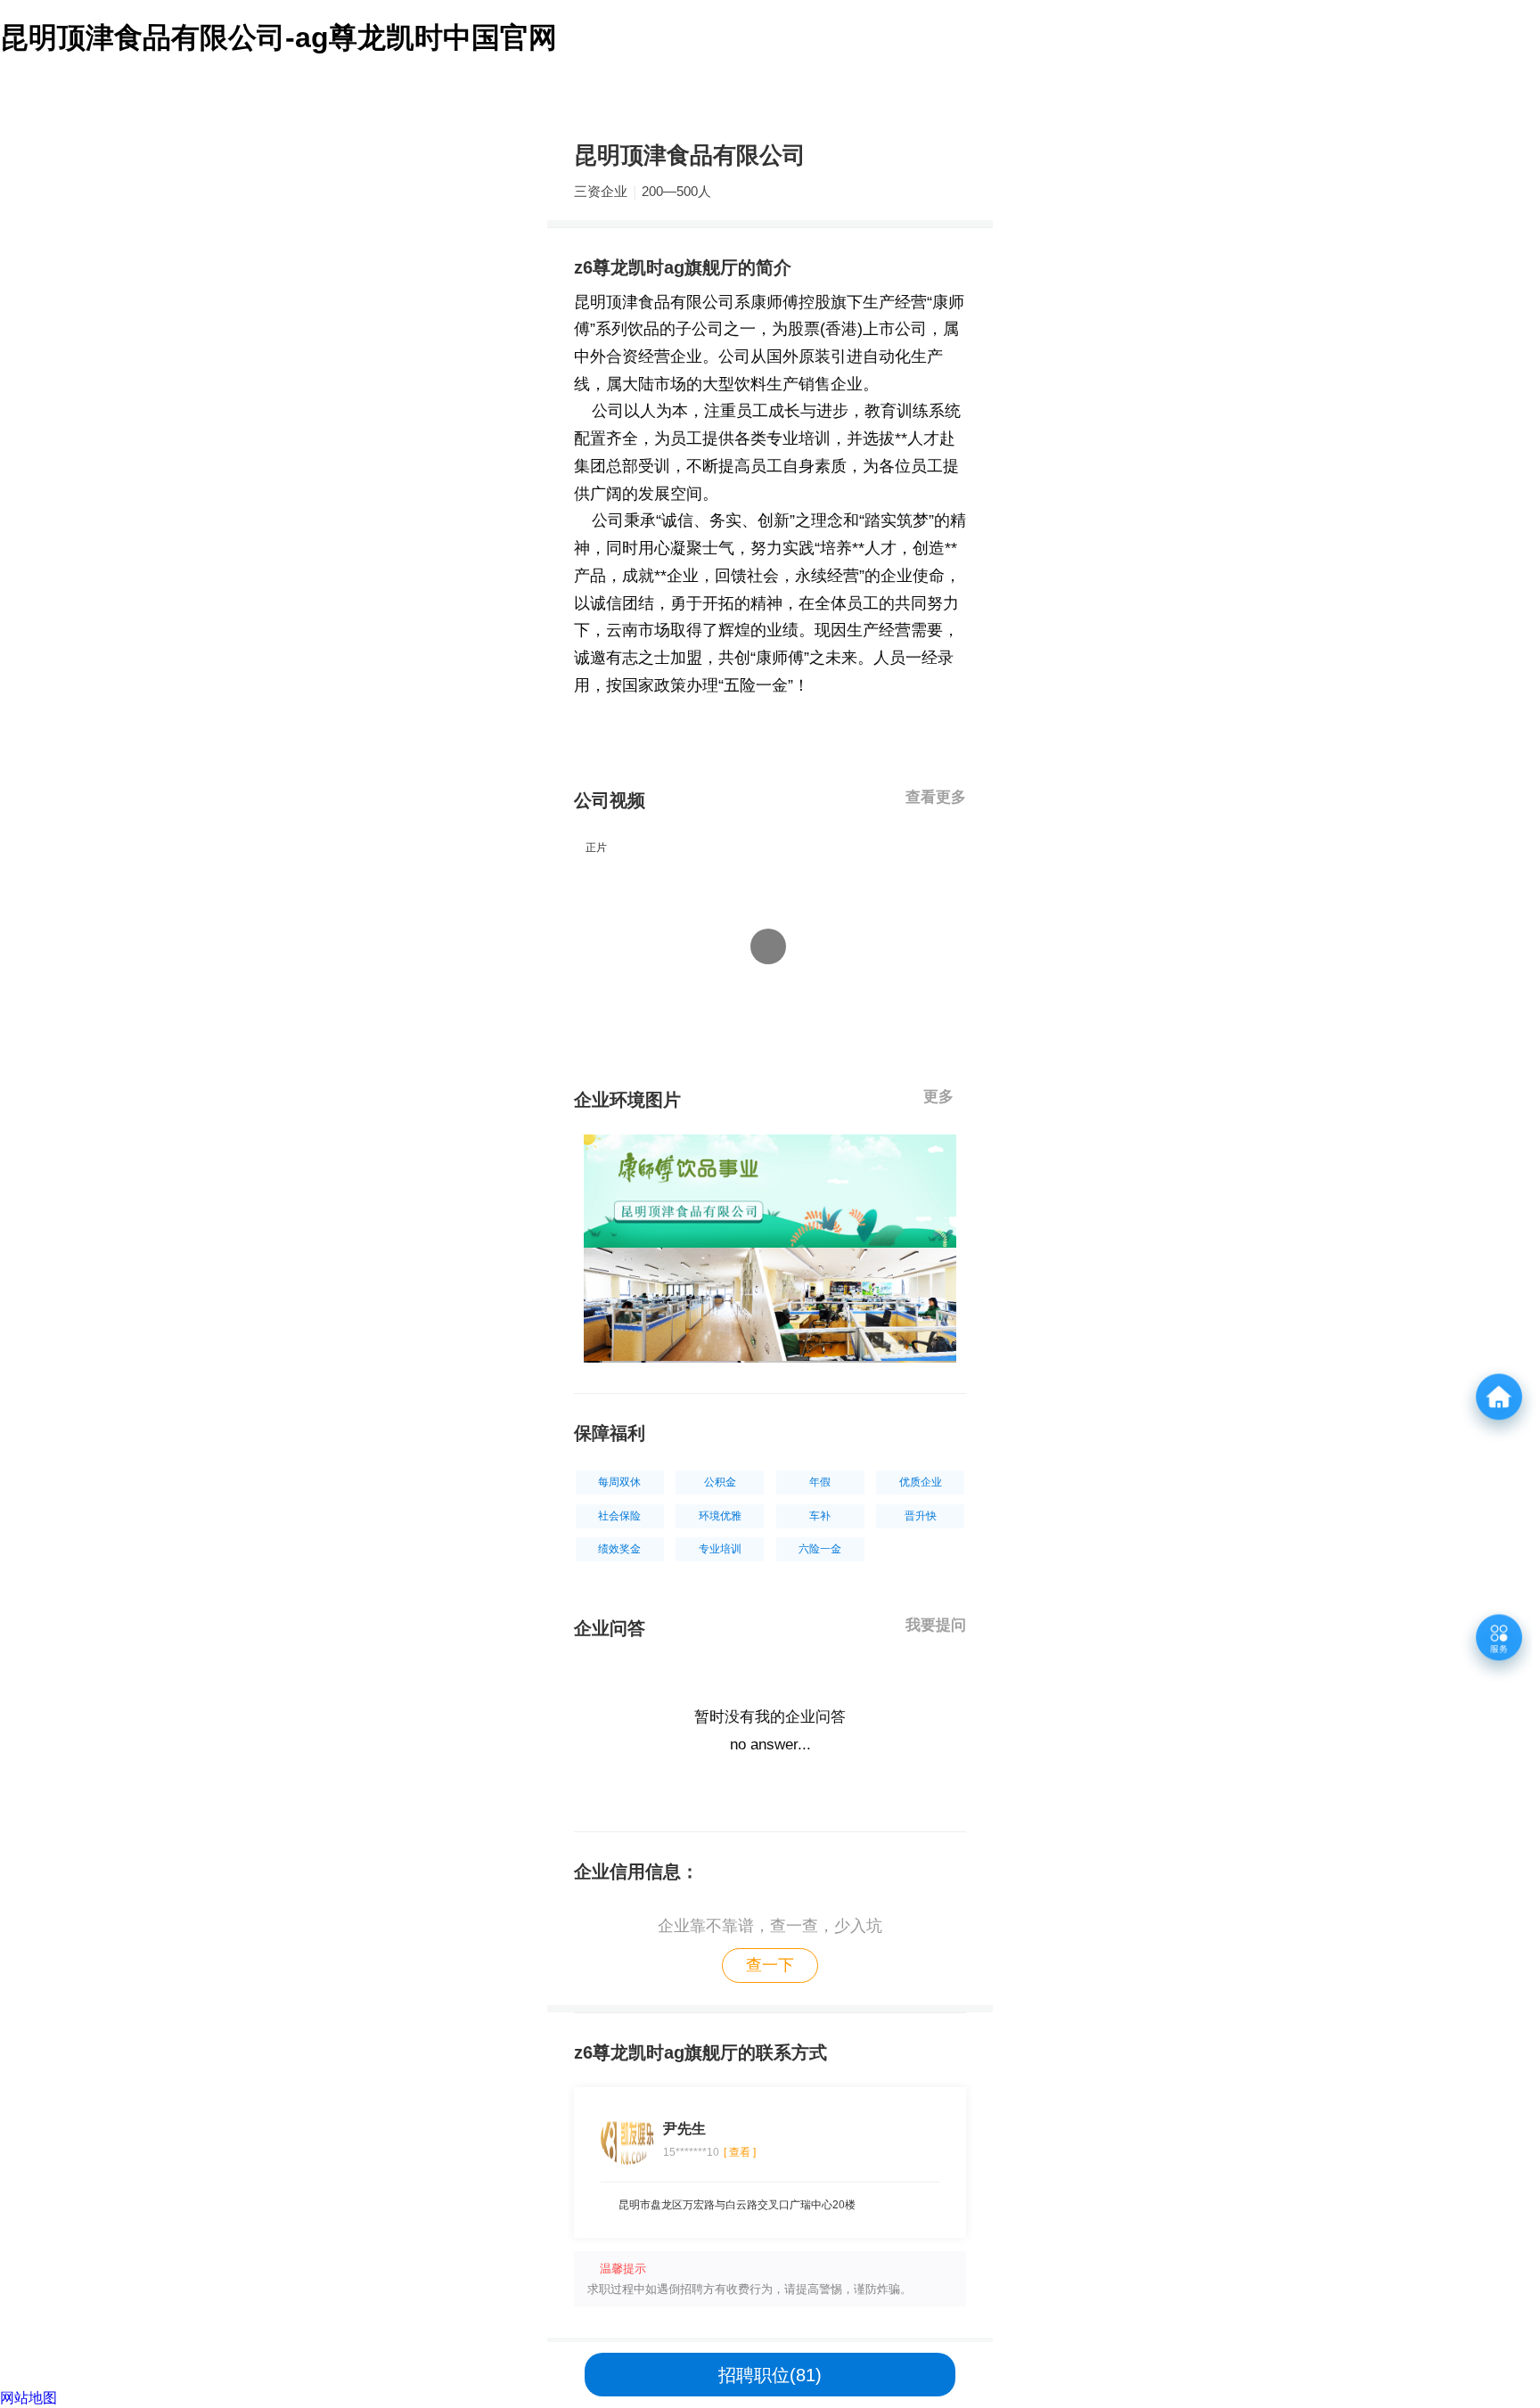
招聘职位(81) (770, 2375)
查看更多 (936, 797)
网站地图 (29, 2398)
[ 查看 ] (740, 2152)
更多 (941, 1097)
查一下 (770, 1965)
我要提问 (936, 1625)
